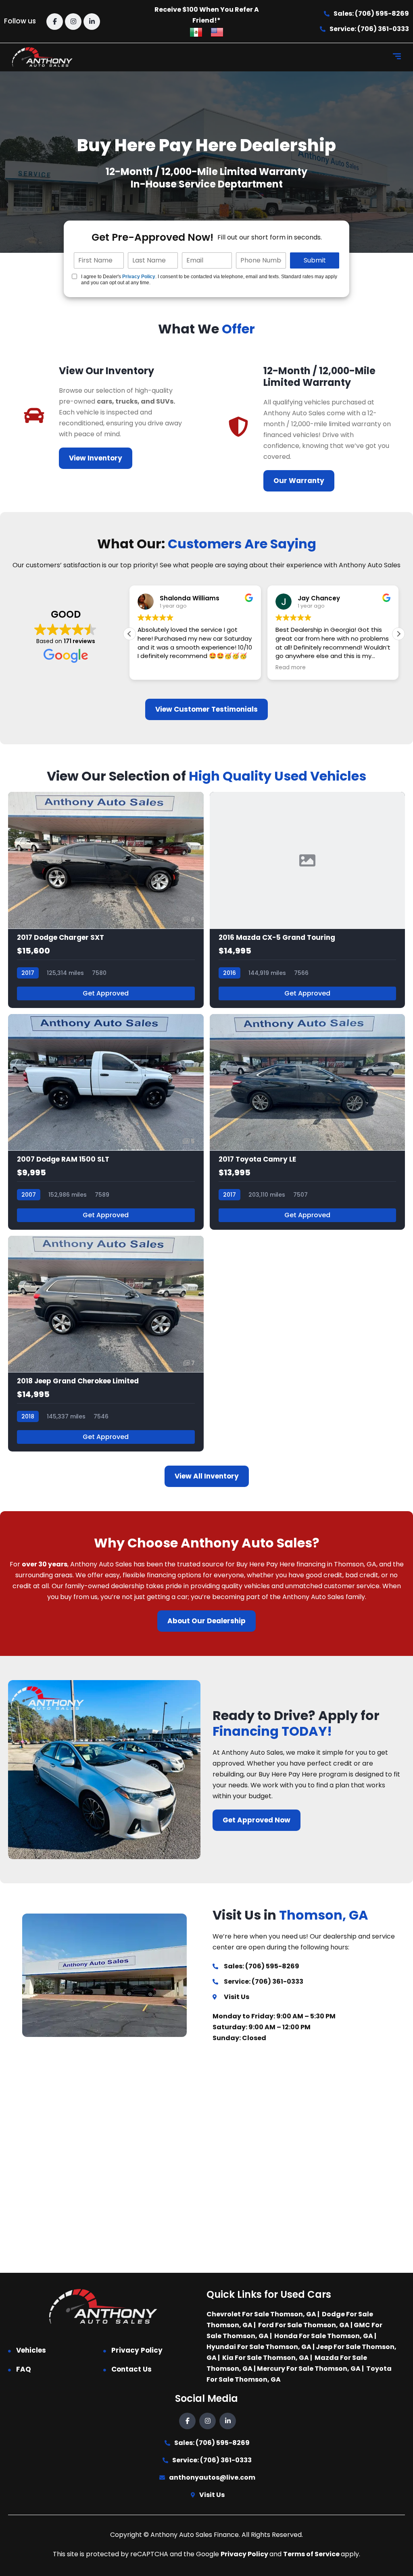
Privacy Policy (139, 277)
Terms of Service (312, 2554)
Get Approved (106, 993)
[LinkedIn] (92, 22)
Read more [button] (291, 668)
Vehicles (31, 2350)
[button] (398, 634)
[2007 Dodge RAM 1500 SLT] (106, 1122)
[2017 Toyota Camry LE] (308, 1122)
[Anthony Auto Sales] (42, 57)
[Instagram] (73, 22)
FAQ (24, 2369)
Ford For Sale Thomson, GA (304, 2325)
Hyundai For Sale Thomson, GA (259, 2347)
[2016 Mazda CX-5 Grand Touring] (308, 900)
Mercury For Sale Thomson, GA (309, 2369)
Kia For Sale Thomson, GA (266, 2358)
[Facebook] (55, 22)
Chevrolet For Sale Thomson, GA (261, 2314)
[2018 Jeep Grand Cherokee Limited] (106, 1344)
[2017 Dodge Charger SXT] (106, 900)
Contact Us (131, 2369)
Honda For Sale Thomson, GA (324, 2336)
